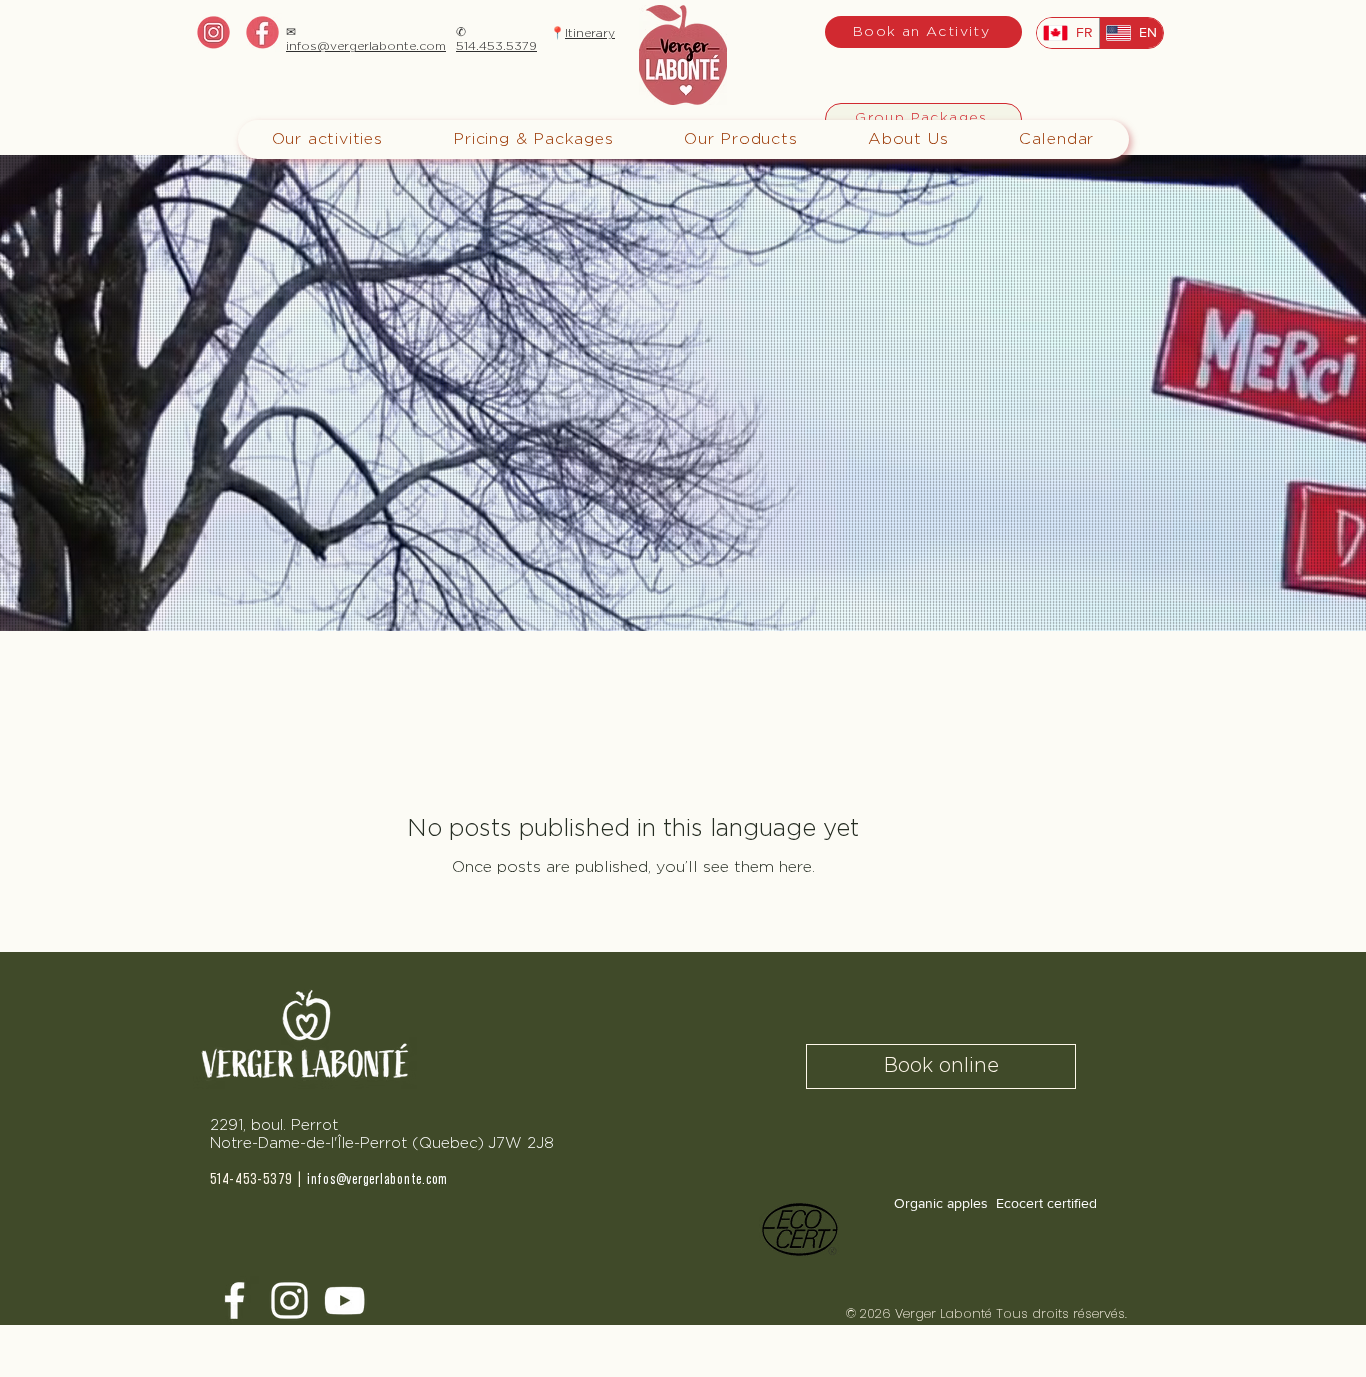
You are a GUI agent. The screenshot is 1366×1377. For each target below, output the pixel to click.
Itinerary (590, 33)
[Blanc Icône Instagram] (289, 1300)
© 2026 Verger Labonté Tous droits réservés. (990, 1313)
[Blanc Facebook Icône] (234, 1300)
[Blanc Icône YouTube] (344, 1300)
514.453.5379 (496, 46)
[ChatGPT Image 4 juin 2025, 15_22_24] (262, 32)
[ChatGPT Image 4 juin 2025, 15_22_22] (213, 32)
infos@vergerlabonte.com (366, 46)
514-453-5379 (251, 1179)
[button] (533, 139)
